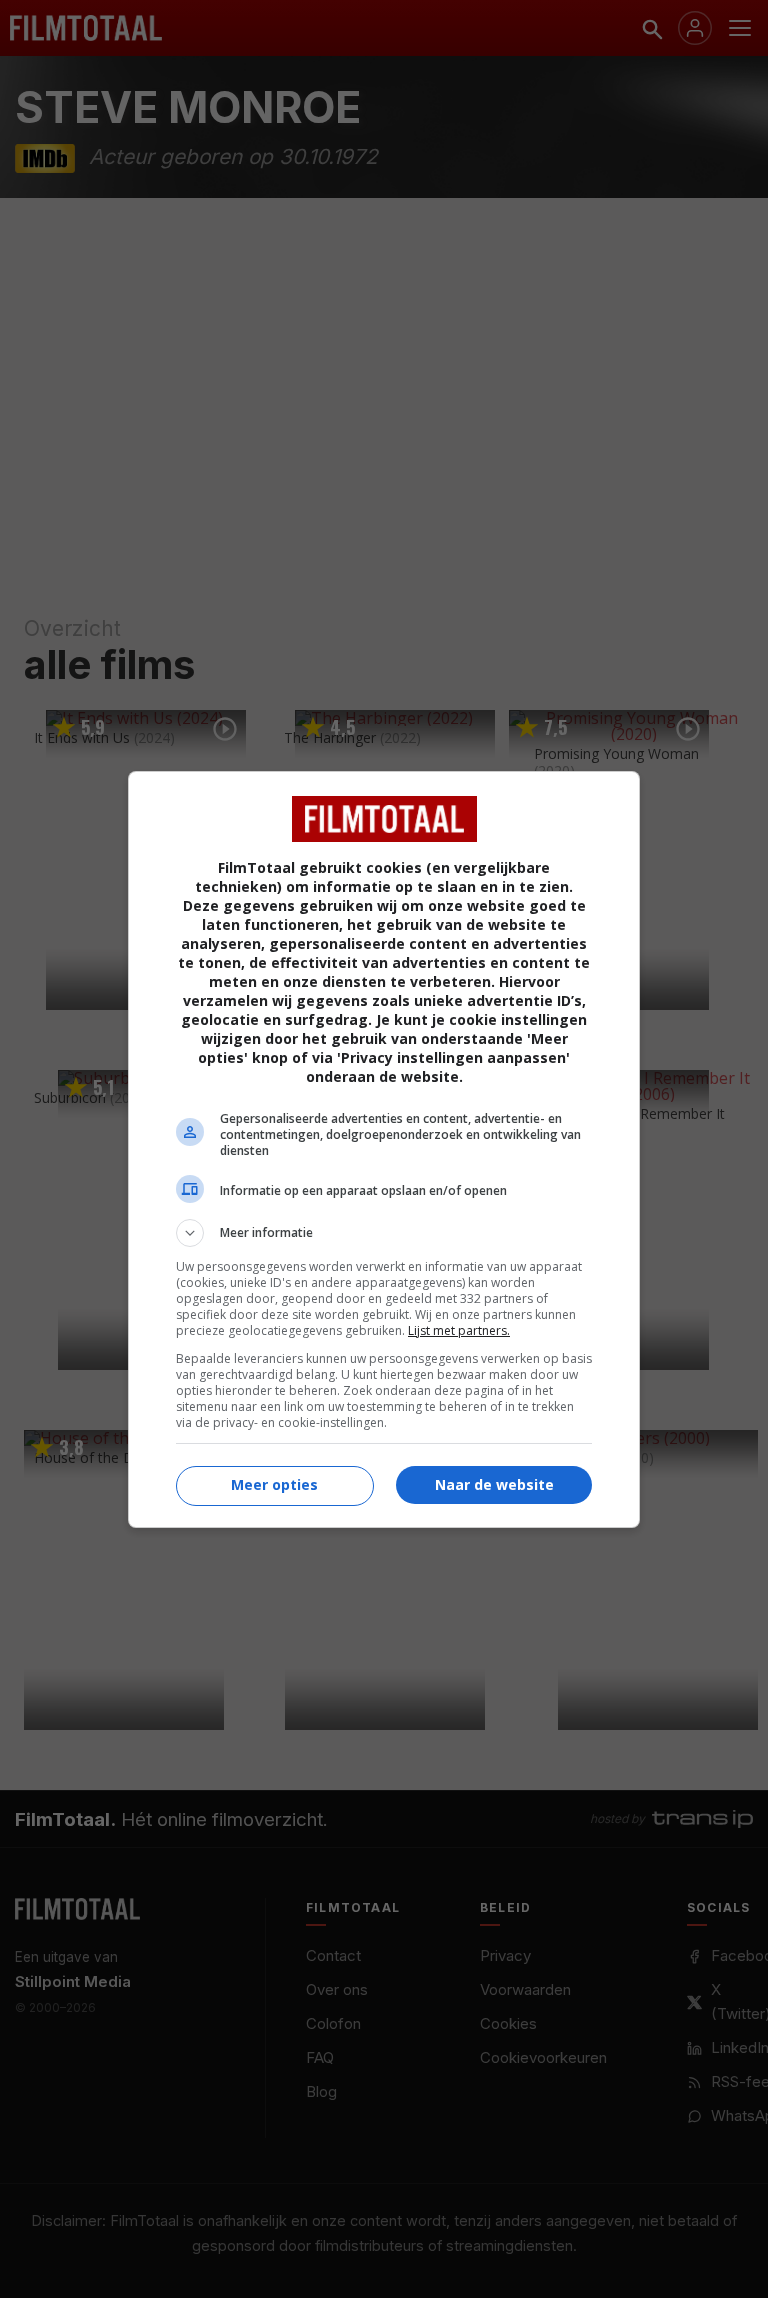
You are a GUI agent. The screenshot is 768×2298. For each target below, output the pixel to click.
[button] (384, 1233)
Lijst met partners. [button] (459, 1330)
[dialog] (384, 1149)
